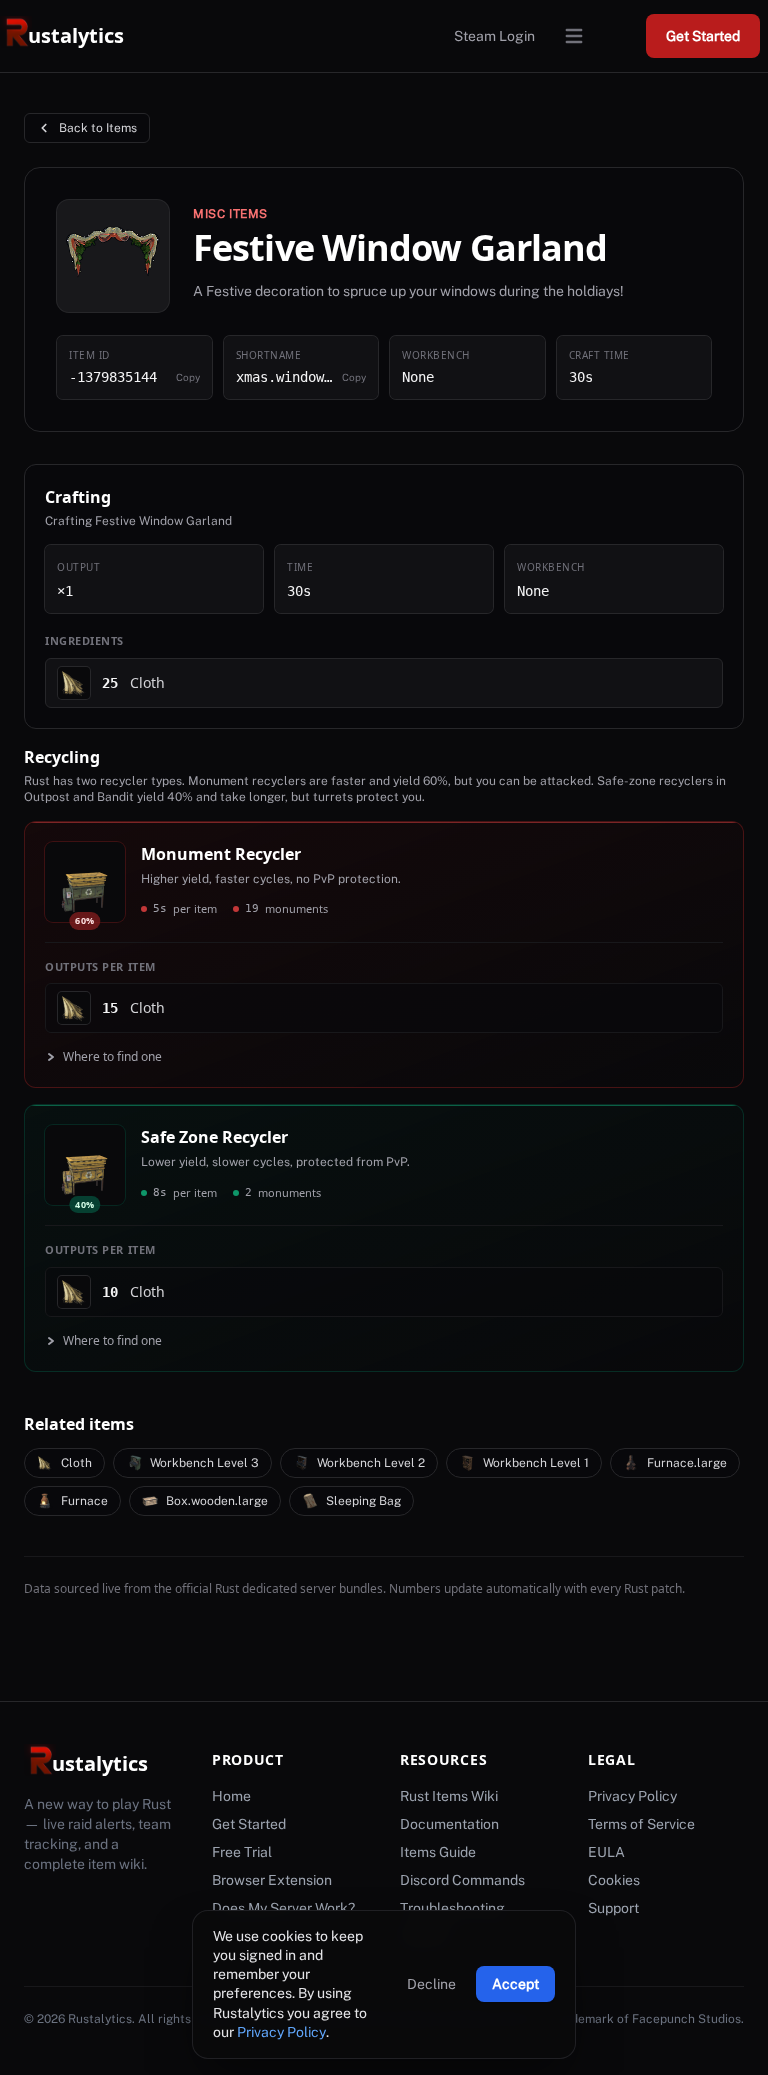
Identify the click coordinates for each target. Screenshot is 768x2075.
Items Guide (438, 1852)
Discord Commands (462, 1880)
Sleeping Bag (363, 1501)
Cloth (76, 1463)
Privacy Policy (281, 2032)
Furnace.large (687, 1463)
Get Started (703, 36)
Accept (515, 1984)
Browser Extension (272, 1880)
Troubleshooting (452, 1908)
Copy (188, 377)
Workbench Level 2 (371, 1463)
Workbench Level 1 (536, 1463)
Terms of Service (641, 1824)
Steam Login (494, 36)
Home (231, 1796)
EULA (606, 1852)
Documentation (449, 1824)
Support (613, 1908)
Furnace (84, 1501)
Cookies (614, 1880)
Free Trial (242, 1852)
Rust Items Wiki (449, 1796)
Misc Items (230, 214)
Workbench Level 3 (204, 1463)
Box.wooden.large (217, 1501)
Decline (431, 1984)
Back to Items (98, 128)
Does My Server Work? (283, 1908)
